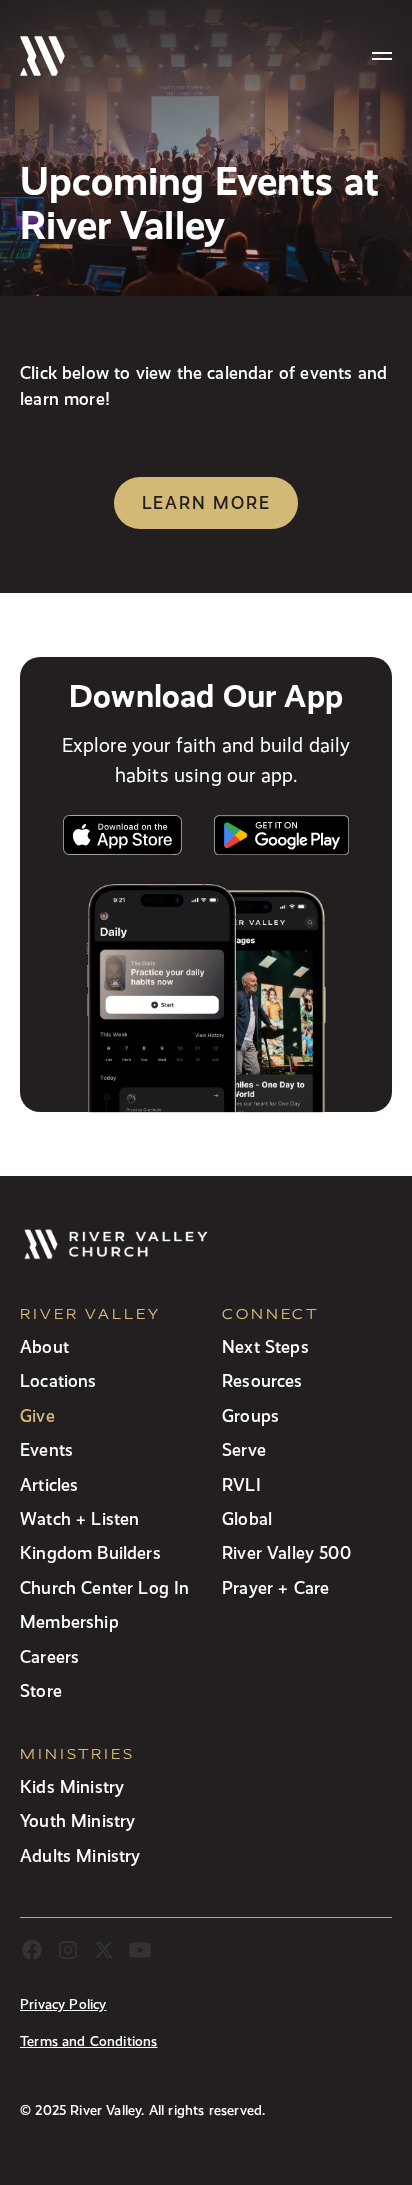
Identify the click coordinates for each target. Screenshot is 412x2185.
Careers (49, 1656)
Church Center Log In (105, 1587)
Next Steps (265, 1346)
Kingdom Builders (90, 1552)
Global (247, 1518)
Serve (244, 1449)
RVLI (241, 1484)
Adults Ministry (80, 1855)
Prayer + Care (275, 1587)
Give (37, 1415)
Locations (58, 1380)
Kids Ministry (72, 1786)
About (44, 1346)
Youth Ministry (77, 1820)
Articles (49, 1484)
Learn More (206, 502)
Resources (262, 1380)
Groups (250, 1415)
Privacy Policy (63, 2004)
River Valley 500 (286, 1552)
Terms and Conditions (89, 2041)
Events (46, 1449)
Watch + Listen (79, 1518)
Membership (69, 1621)
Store (41, 1690)
